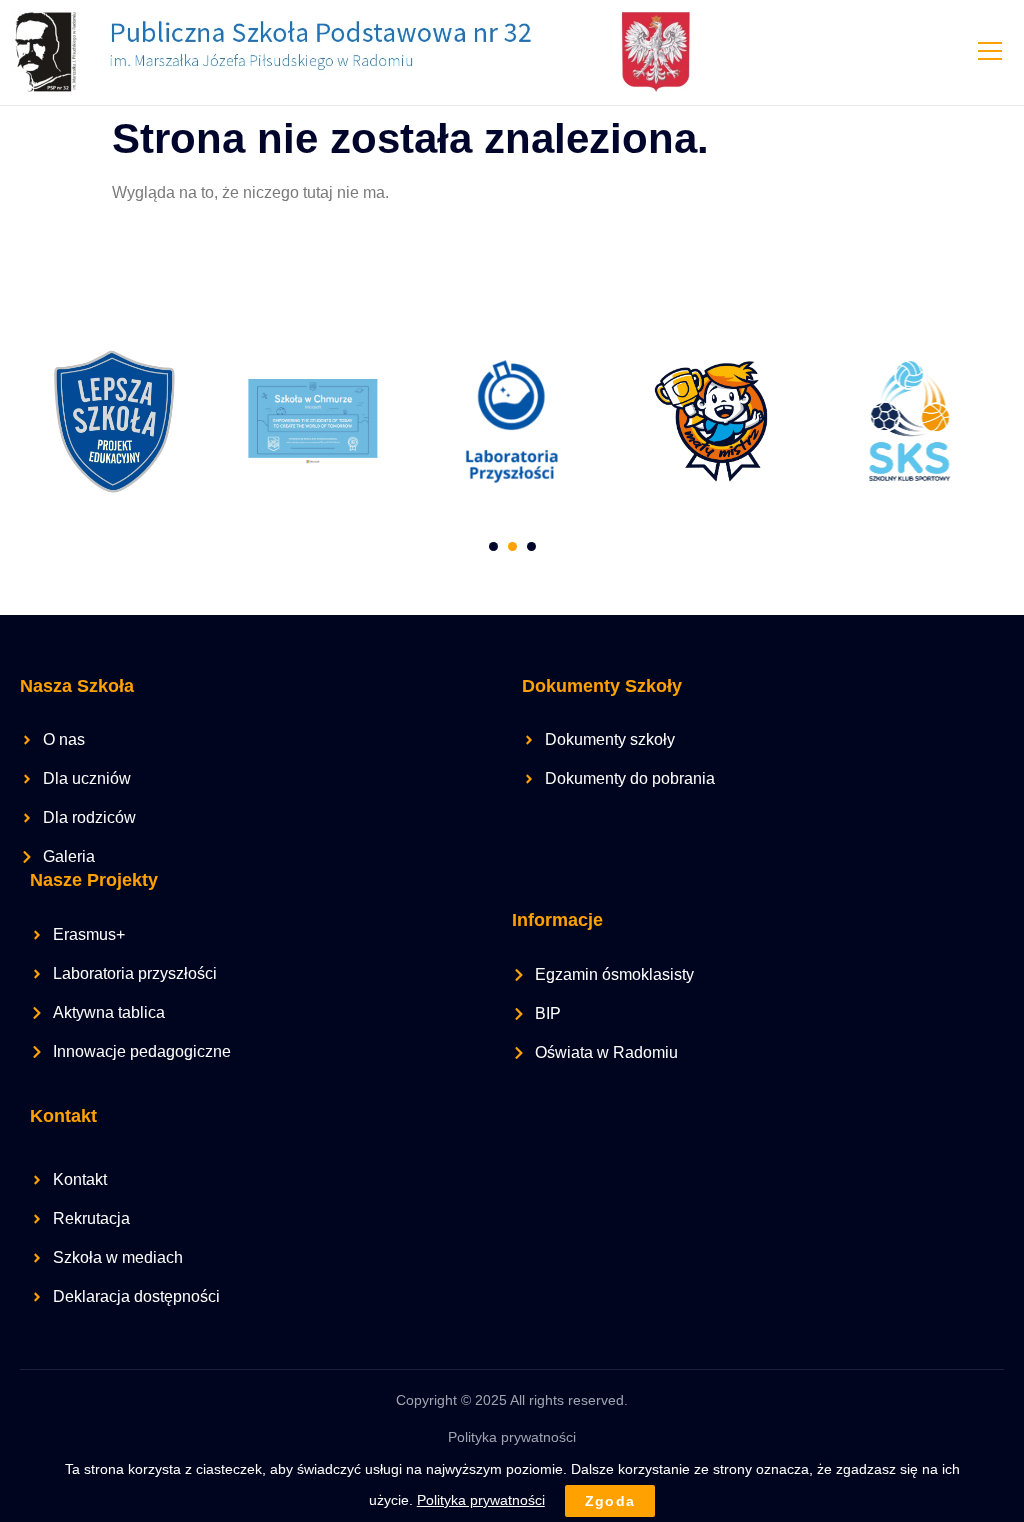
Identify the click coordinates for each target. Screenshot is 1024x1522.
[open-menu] (989, 53)
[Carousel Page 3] (531, 546)
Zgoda (610, 1501)
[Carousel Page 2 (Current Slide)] (512, 546)
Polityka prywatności (512, 1437)
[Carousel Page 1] (493, 546)
